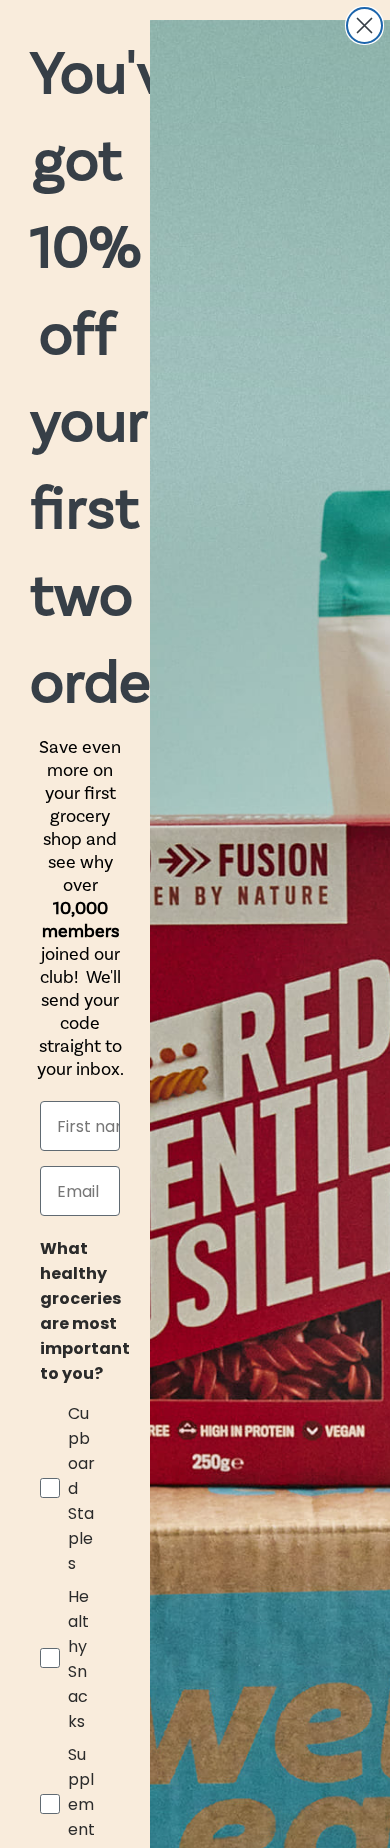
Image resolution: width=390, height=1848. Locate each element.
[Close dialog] (364, 25)
